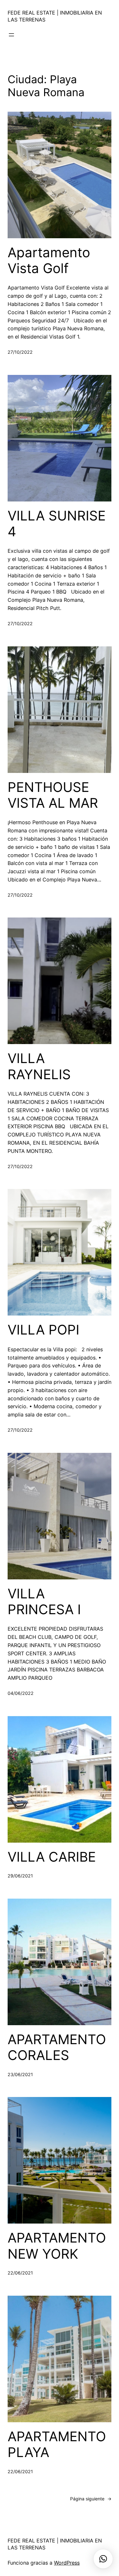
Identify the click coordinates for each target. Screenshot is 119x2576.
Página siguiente (91, 2499)
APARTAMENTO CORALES (57, 2047)
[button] (103, 2559)
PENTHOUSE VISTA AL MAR (53, 795)
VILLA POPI (43, 1330)
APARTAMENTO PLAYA (57, 2444)
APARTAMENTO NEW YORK (57, 2246)
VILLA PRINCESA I (44, 1602)
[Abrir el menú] (11, 35)
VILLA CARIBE (52, 1857)
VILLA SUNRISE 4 (57, 524)
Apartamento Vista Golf (49, 260)
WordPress (67, 2563)
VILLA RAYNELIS (39, 1066)
